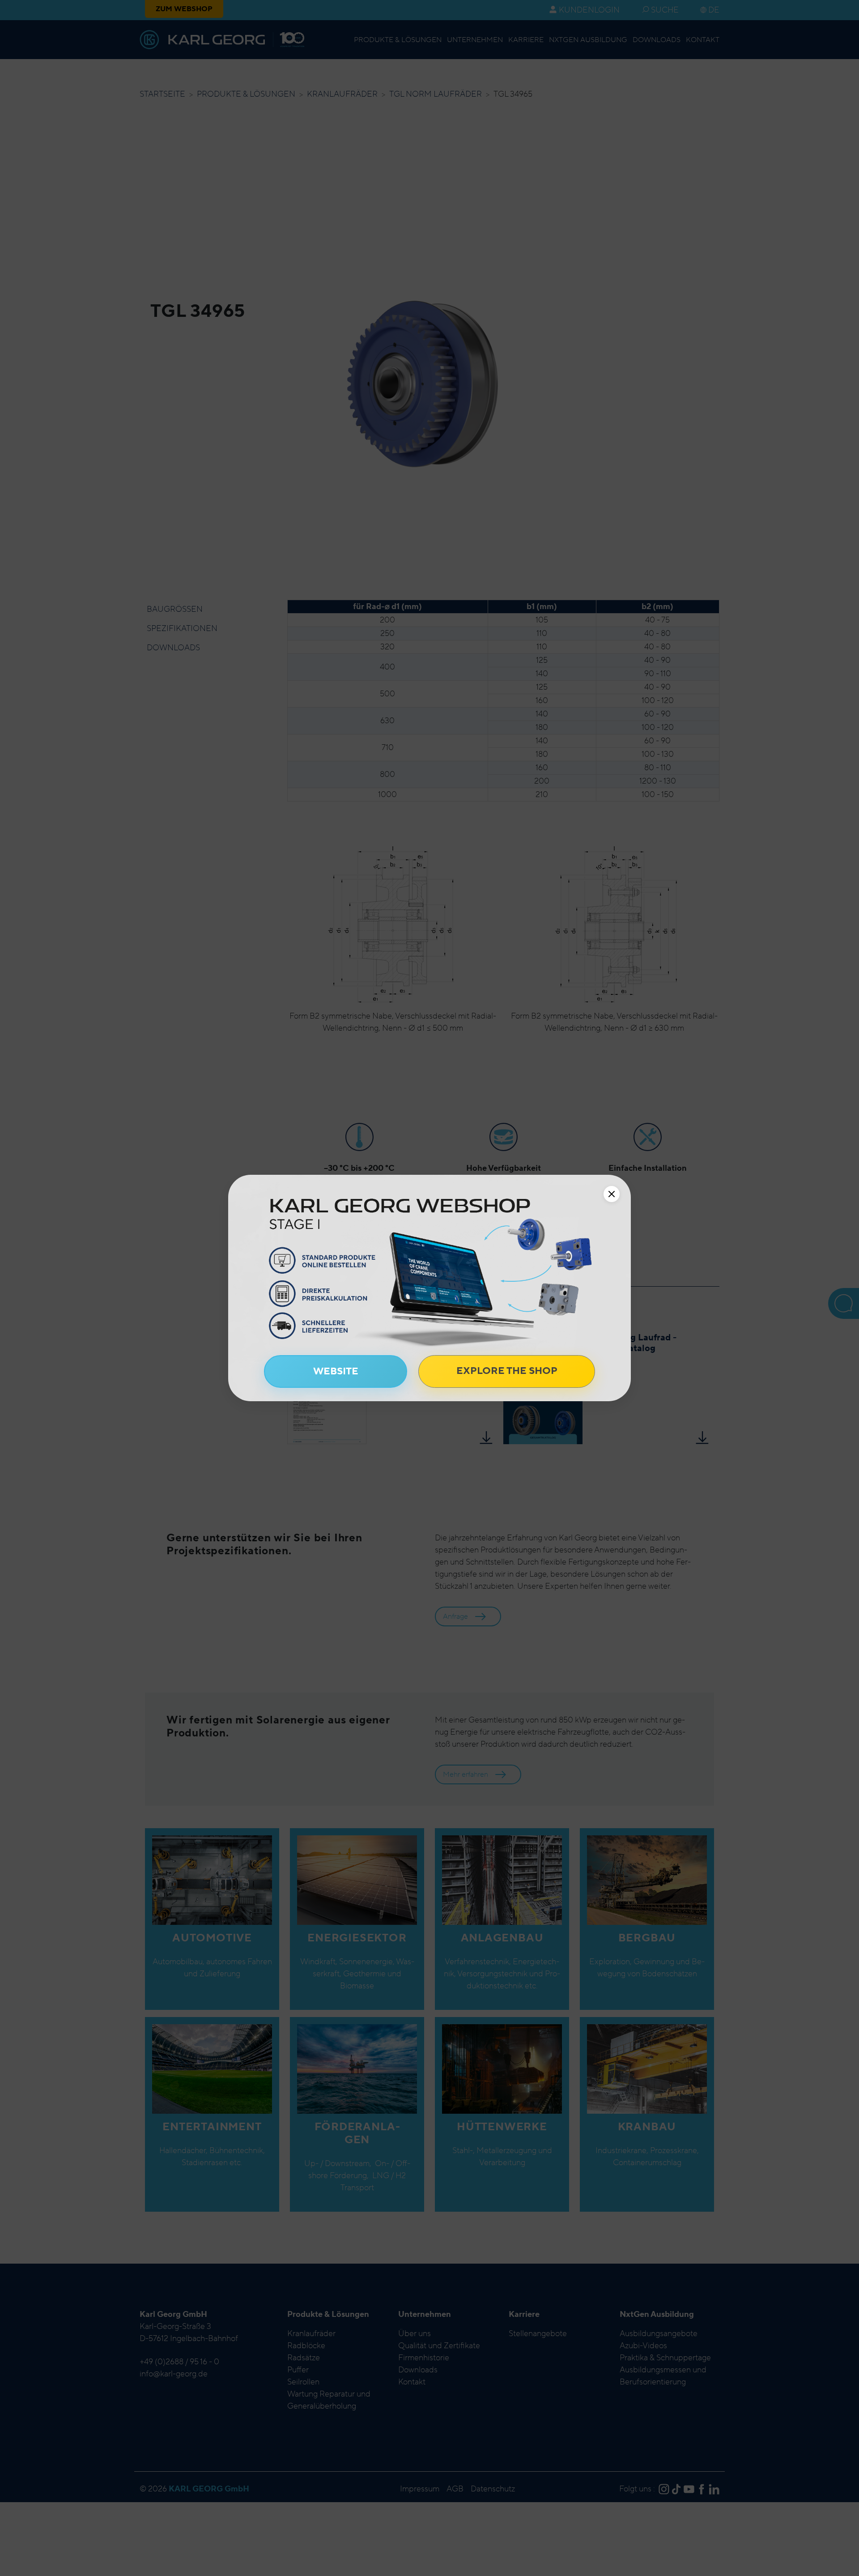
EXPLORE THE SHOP (507, 1371)
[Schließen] (612, 1194)
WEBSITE (336, 1371)
